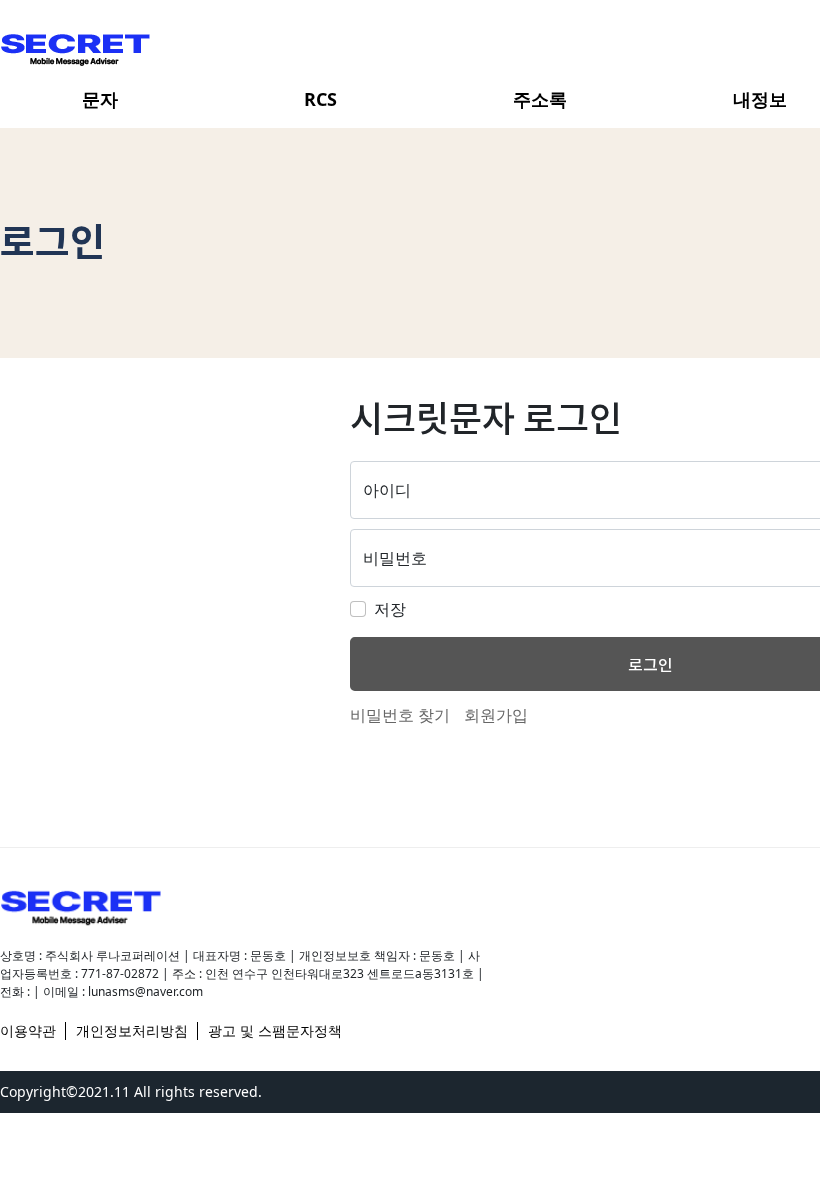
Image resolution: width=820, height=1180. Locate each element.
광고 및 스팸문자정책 (275, 1030)
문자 (100, 99)
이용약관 (28, 1030)
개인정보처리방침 (132, 1030)
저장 (390, 609)
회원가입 (496, 715)
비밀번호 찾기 (400, 715)
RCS (320, 99)
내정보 (760, 99)
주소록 (540, 99)
